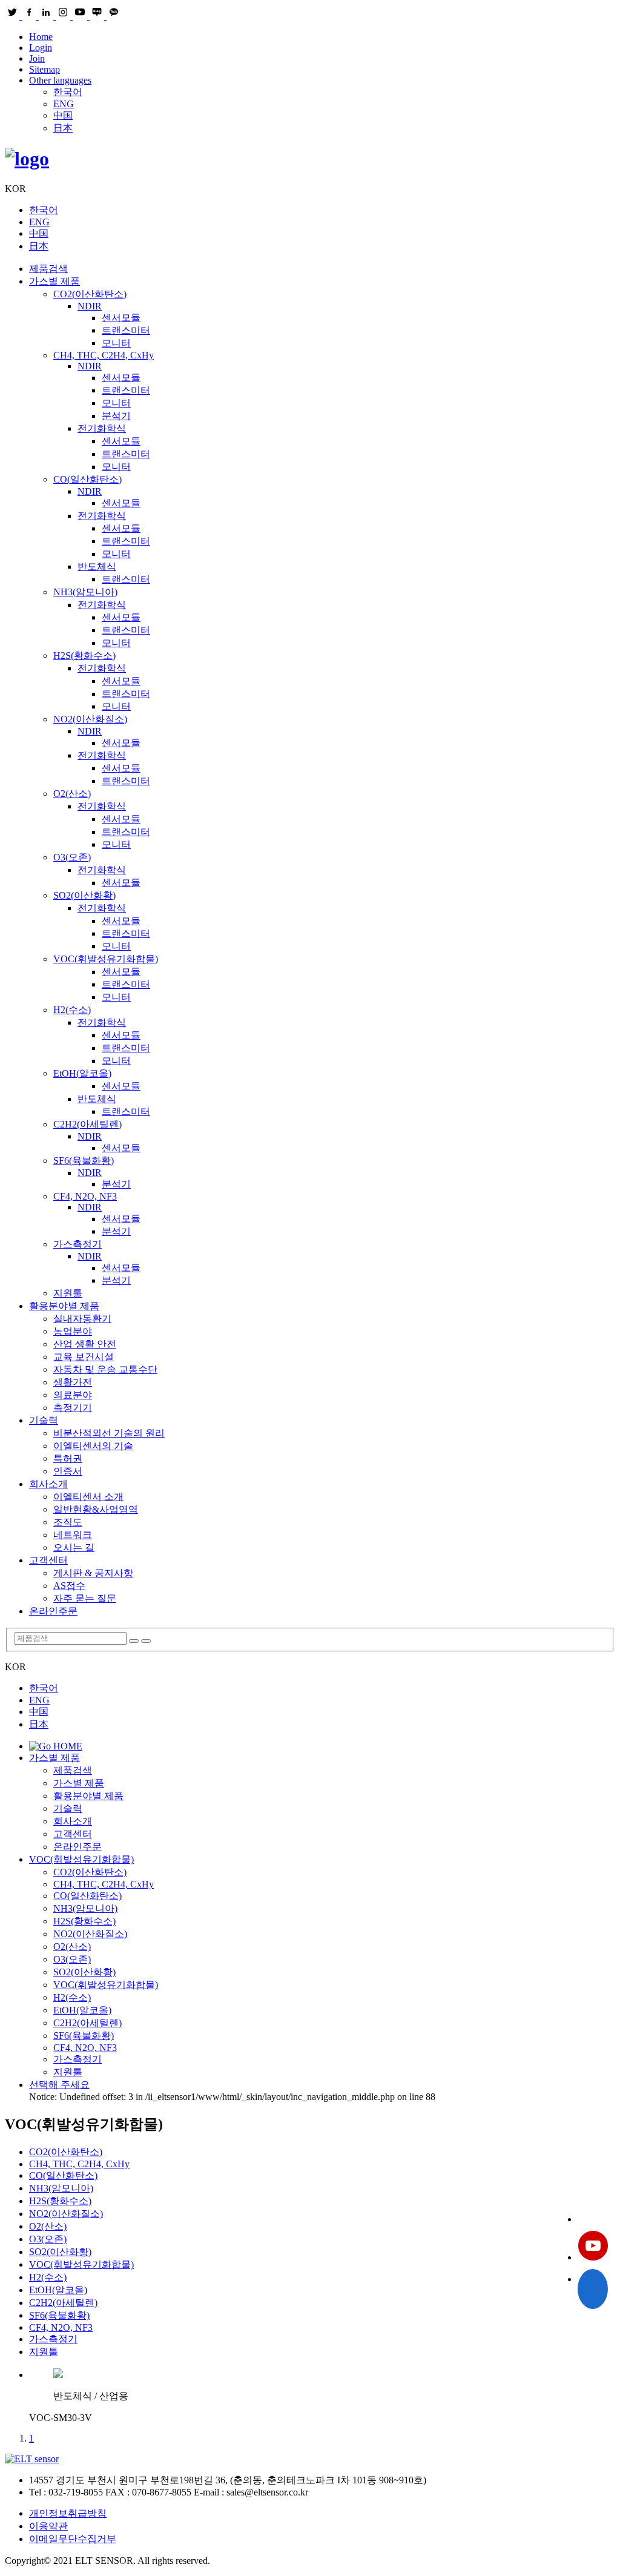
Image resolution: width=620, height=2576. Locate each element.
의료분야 (73, 1395)
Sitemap (45, 69)
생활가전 (73, 1382)
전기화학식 (102, 428)
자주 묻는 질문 (85, 1598)
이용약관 (48, 2526)
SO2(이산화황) (84, 895)
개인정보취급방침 (68, 2513)
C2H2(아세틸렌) (87, 1124)
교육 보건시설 (84, 1357)
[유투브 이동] (593, 2247)
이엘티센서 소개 (88, 1497)
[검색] (134, 1641)
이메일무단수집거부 (73, 2539)
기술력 (44, 1420)
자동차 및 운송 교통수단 (105, 1369)
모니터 (116, 343)
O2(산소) (72, 794)
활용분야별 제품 (64, 1306)
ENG (64, 104)
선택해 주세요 (59, 2085)
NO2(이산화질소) (90, 719)
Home (41, 37)
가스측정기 (77, 1244)
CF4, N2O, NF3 (85, 1196)
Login (41, 48)
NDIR (90, 306)
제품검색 (48, 269)
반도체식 (97, 566)
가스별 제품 (54, 281)
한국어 (68, 92)
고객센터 (48, 1560)
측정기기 (73, 1408)
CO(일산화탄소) (87, 479)
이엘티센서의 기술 (93, 1446)
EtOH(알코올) (82, 1073)
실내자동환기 (82, 1319)
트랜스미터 (126, 330)
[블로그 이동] (593, 2219)
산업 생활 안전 (85, 1344)
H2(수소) (72, 1010)
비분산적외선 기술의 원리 (109, 1433)
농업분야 (73, 1331)
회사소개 (48, 1484)
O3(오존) (72, 857)
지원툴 (68, 1293)
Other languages (60, 80)
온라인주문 (53, 1611)
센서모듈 (121, 318)
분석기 (116, 416)
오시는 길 (74, 1547)
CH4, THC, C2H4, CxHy (104, 355)
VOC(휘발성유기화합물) (106, 959)
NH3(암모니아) (85, 592)
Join (37, 58)
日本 (63, 128)
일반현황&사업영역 (96, 1509)
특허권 (68, 1458)
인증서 (68, 1471)
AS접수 (69, 1586)
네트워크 (73, 1535)
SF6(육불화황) (84, 1161)
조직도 (68, 1522)
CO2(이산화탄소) (90, 294)
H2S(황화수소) (84, 656)
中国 (63, 115)
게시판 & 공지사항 (93, 1573)
